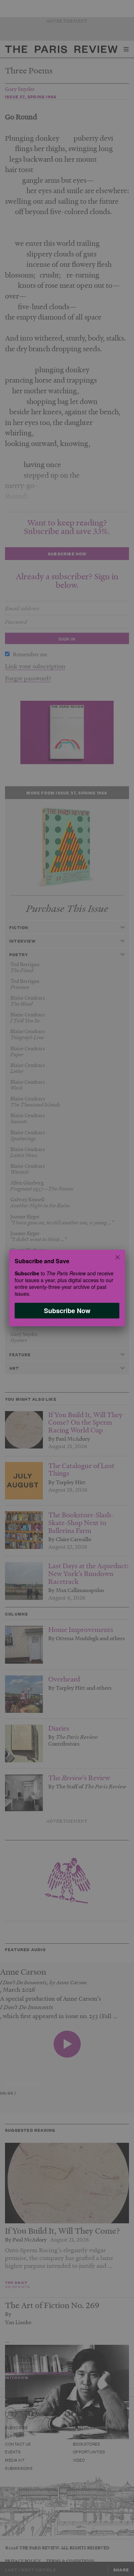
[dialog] (67, 1288)
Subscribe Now (67, 1311)
